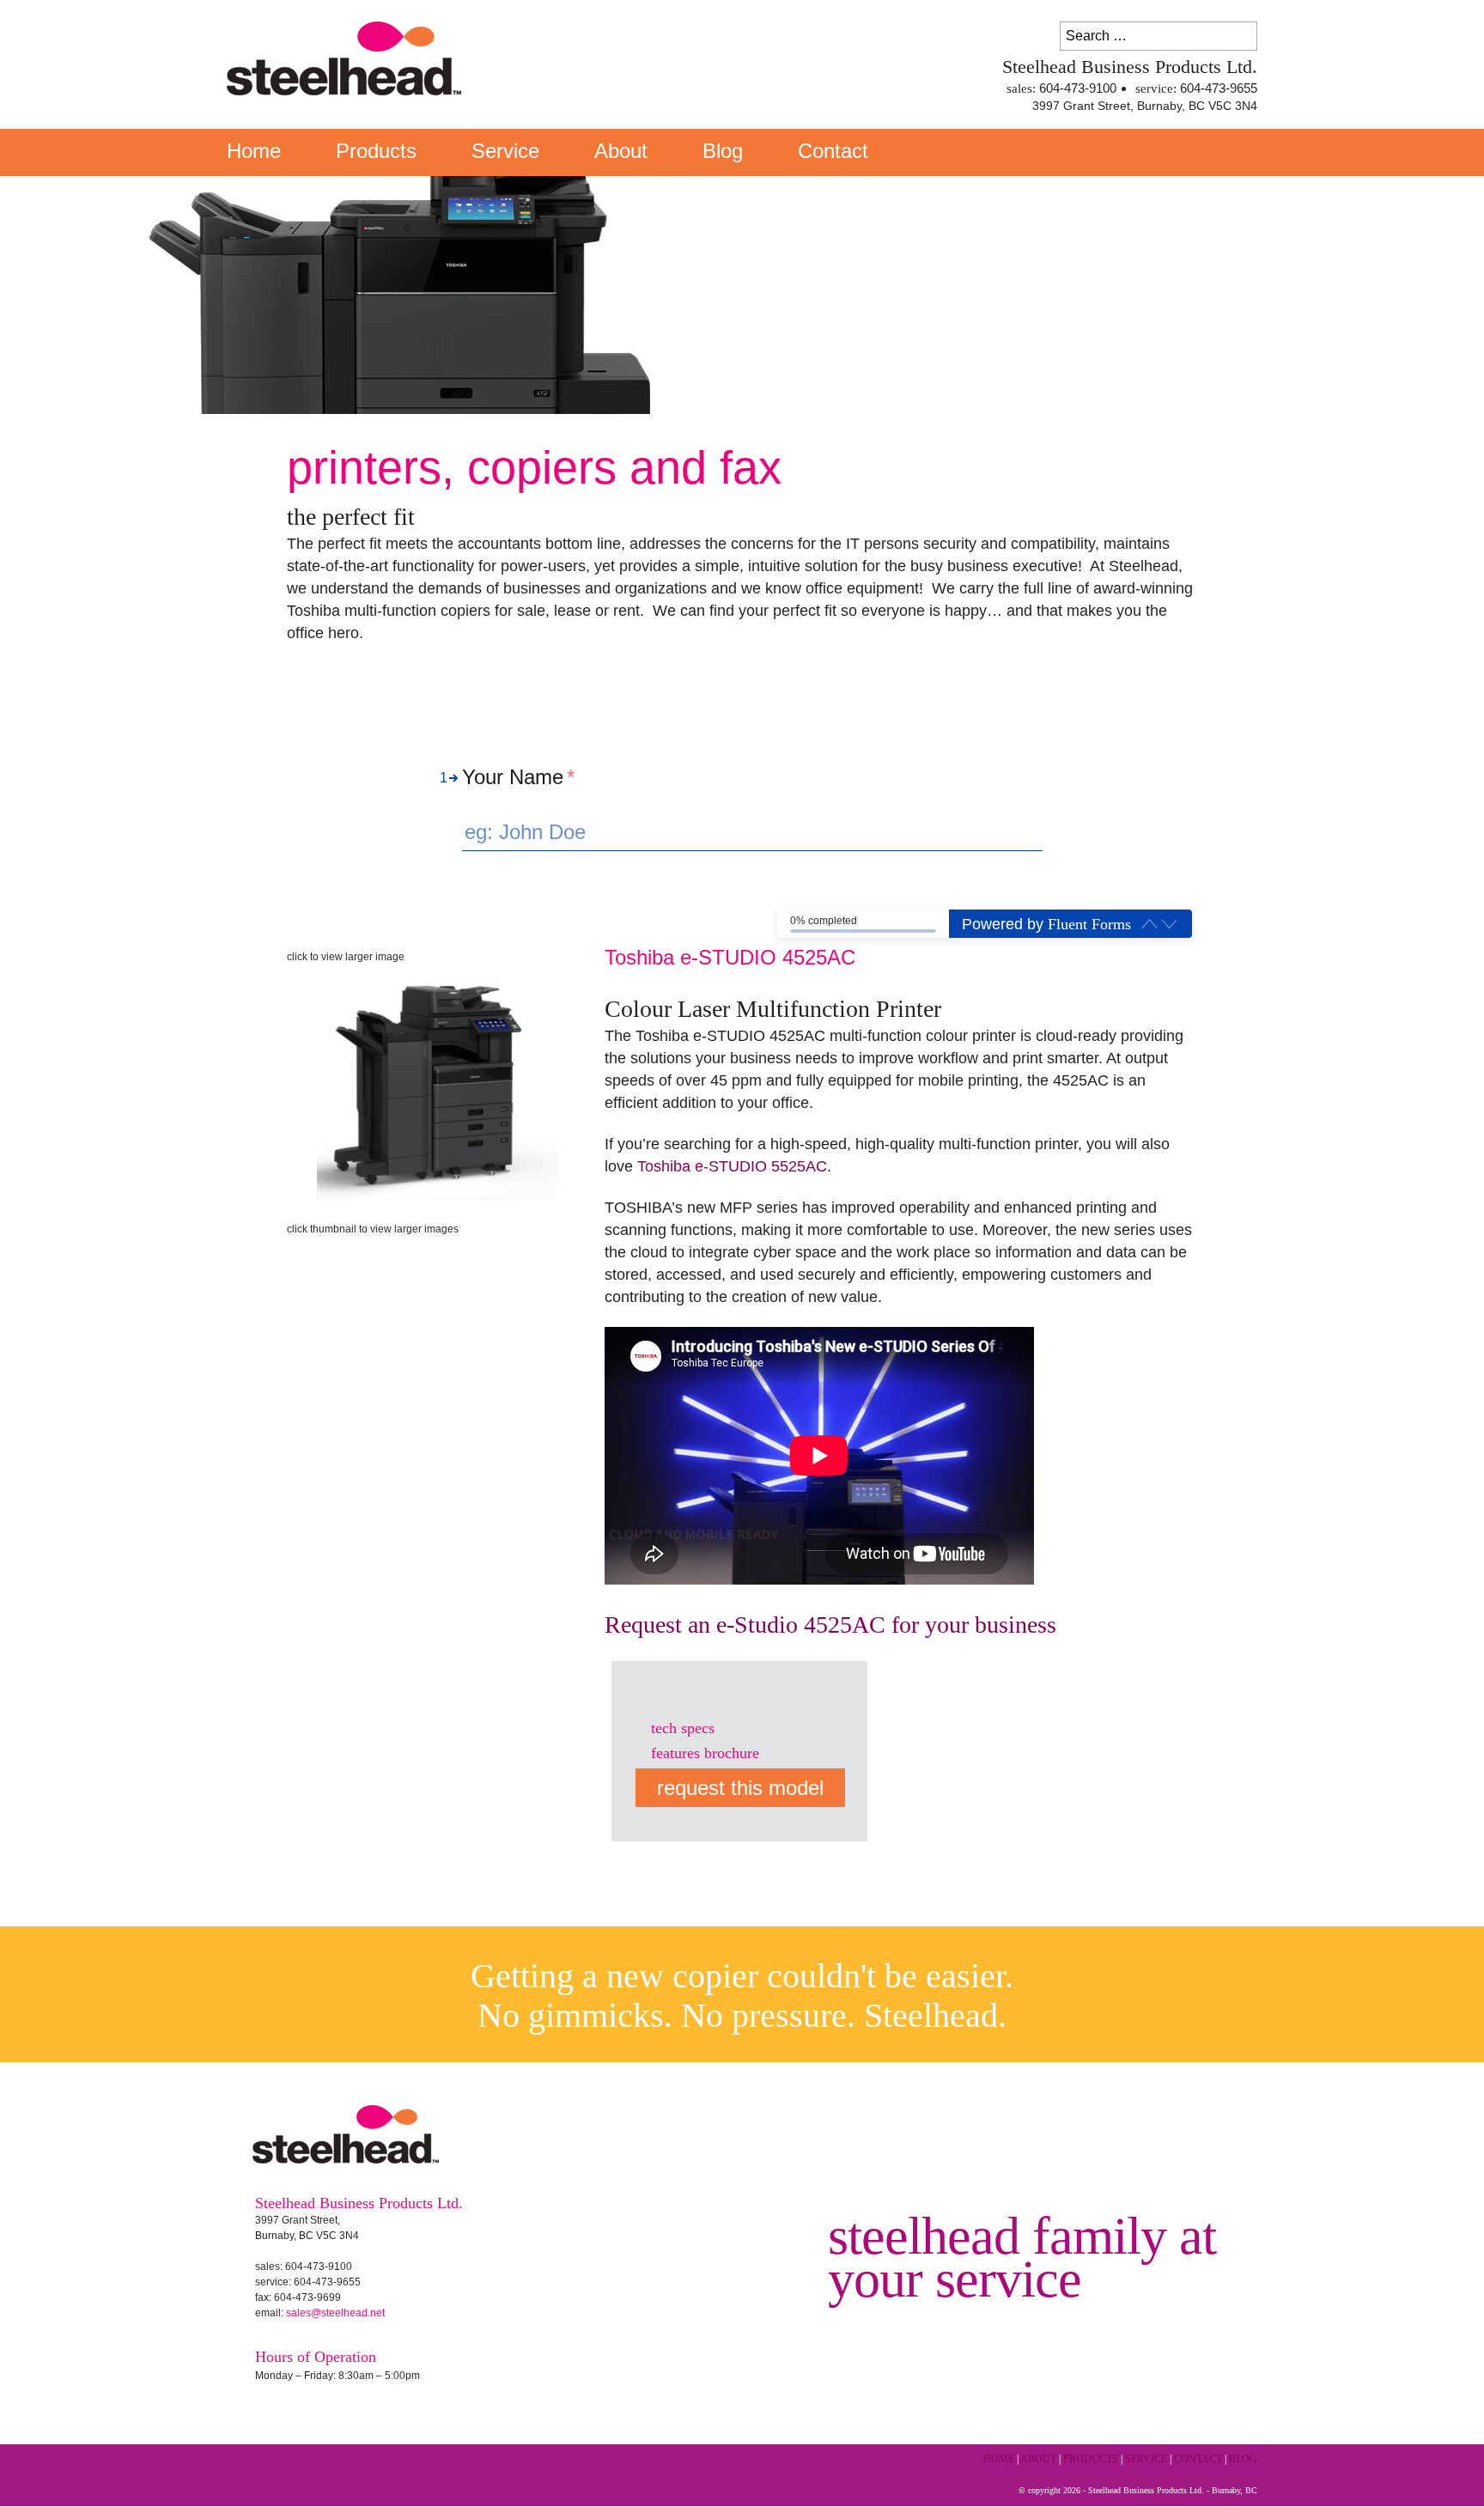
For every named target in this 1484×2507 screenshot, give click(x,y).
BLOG (1243, 2459)
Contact (833, 151)
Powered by (1046, 924)
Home (254, 151)
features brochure (705, 1753)
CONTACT (1198, 2459)
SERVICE (1146, 2459)
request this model (740, 1788)
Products (376, 151)
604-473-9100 (1078, 88)
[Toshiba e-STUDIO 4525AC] (437, 1084)
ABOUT (1038, 2459)
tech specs (683, 1728)
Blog (723, 151)
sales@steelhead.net (335, 2313)
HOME (999, 2459)
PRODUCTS (1091, 2459)
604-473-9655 (1219, 88)
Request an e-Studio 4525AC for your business (830, 1625)
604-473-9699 (307, 2297)
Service (505, 151)
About (621, 151)
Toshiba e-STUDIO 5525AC (732, 1166)
